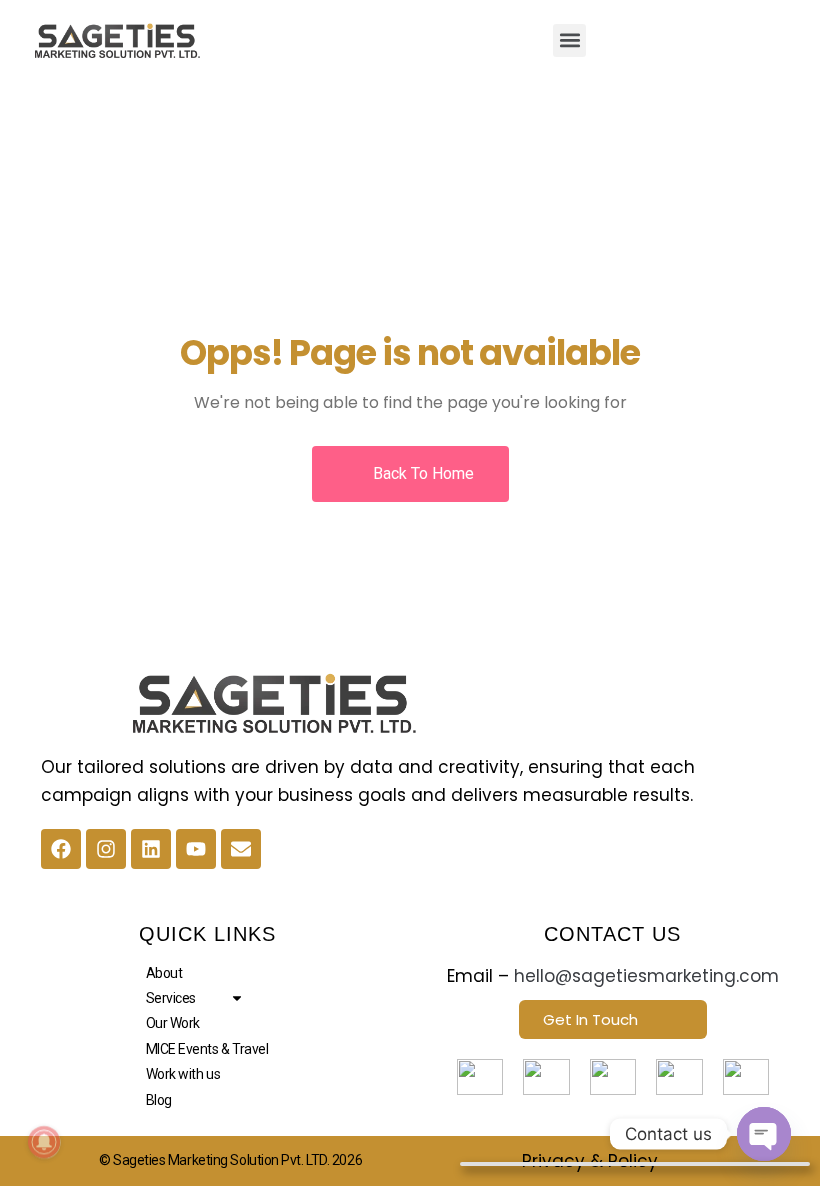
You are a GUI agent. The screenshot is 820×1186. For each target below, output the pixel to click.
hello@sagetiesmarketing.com (646, 976)
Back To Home (421, 473)
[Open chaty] (764, 1134)
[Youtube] (196, 849)
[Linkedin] (151, 849)
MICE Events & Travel (207, 1049)
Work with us (183, 1074)
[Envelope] (241, 849)
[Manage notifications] (44, 1142)
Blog (159, 1100)
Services (171, 998)
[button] (569, 40)
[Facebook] (61, 849)
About (164, 973)
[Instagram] (106, 849)
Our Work (173, 1023)
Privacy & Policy (590, 1161)
